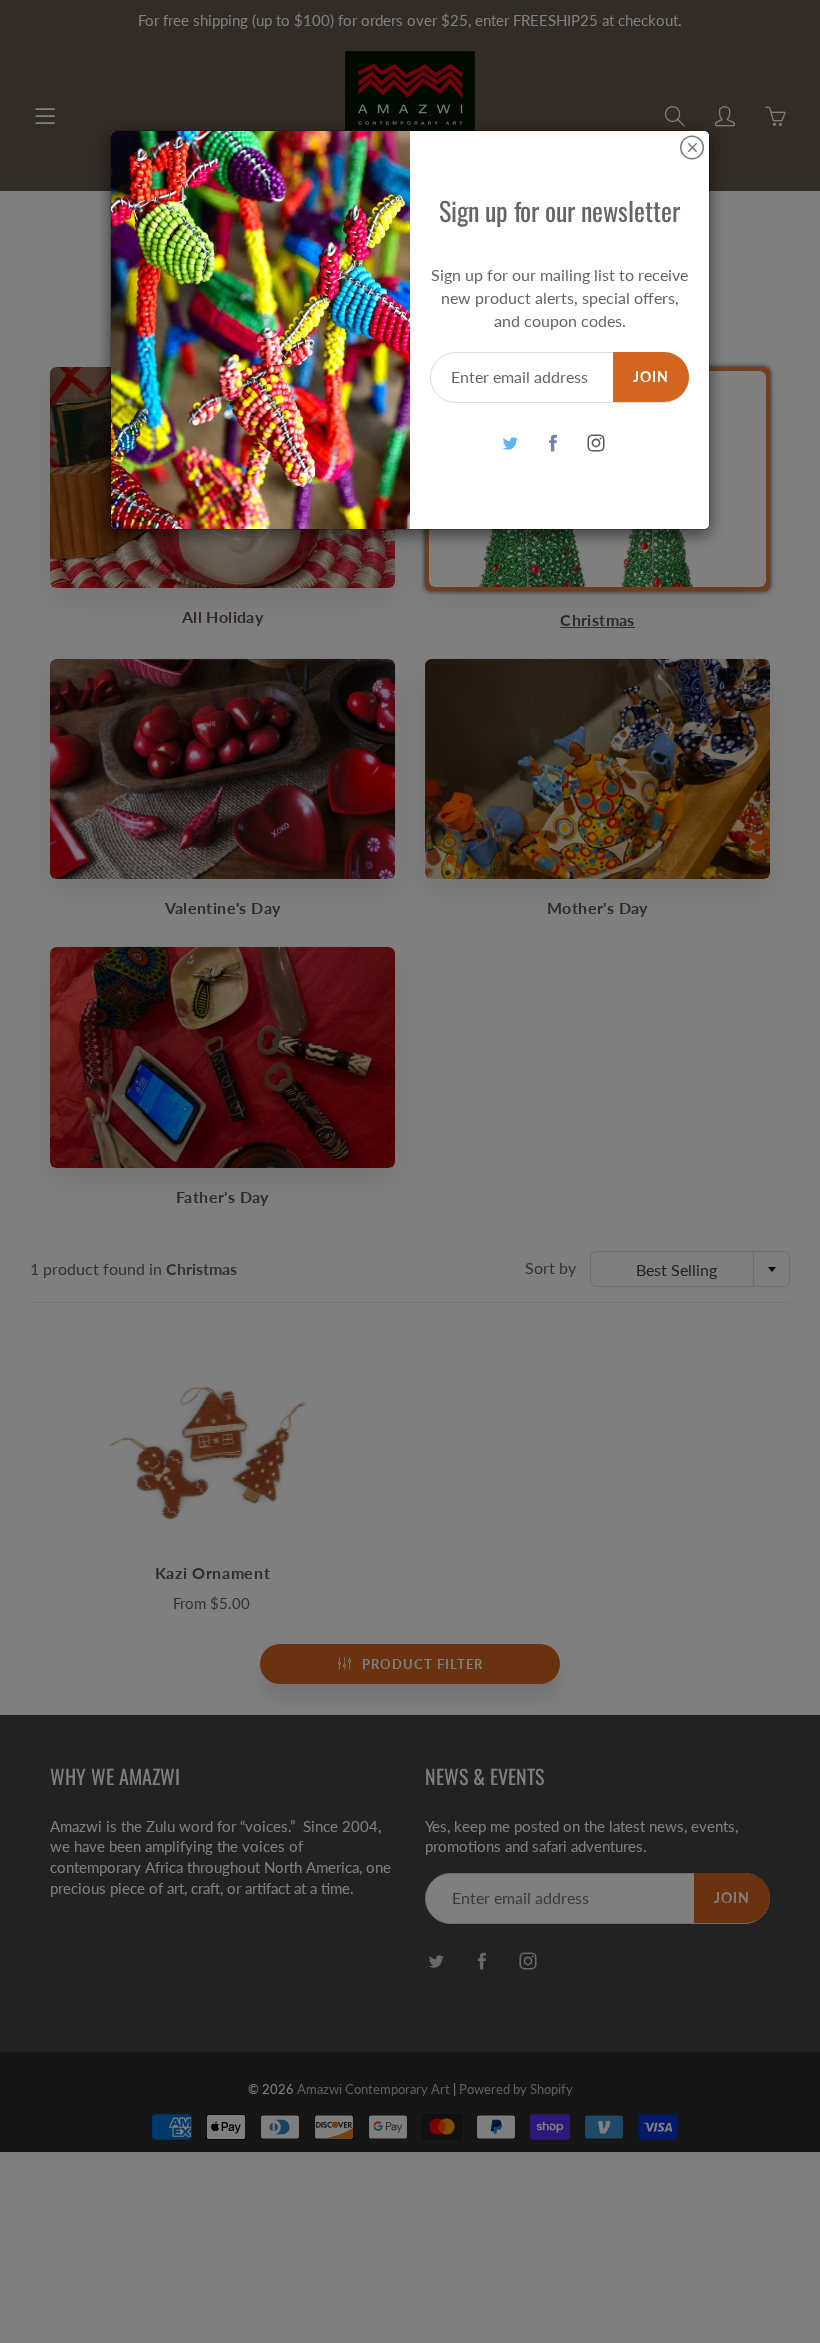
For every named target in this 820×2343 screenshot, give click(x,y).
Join (651, 376)
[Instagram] (595, 442)
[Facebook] (552, 442)
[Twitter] (509, 442)
